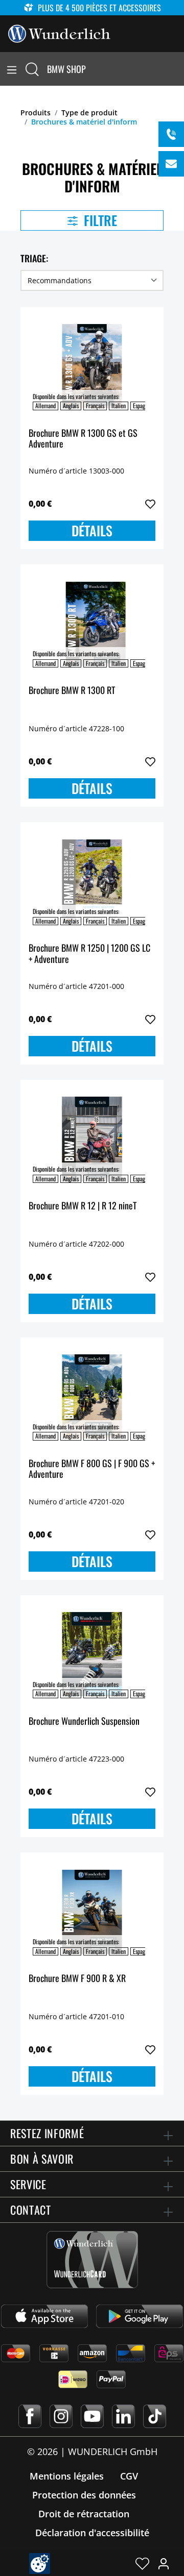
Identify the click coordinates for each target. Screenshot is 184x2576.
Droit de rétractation (84, 2514)
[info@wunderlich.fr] (171, 164)
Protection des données (84, 2495)
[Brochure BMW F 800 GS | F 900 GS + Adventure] (92, 1397)
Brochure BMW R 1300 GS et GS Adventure (83, 439)
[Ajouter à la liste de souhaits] (150, 504)
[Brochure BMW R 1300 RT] (92, 624)
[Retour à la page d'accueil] (59, 33)
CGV (129, 2476)
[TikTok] (155, 2416)
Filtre (99, 220)
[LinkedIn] (123, 2416)
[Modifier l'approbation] (40, 2563)
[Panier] (178, 69)
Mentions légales (67, 2476)
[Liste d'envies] (142, 2563)
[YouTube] (92, 2416)
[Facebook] (30, 2416)
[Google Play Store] (140, 2316)
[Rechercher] (32, 69)
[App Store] (44, 2316)
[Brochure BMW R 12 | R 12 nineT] (92, 1139)
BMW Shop (66, 69)
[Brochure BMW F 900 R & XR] (92, 1912)
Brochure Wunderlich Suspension (84, 1722)
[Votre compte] (164, 2563)
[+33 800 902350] (171, 134)
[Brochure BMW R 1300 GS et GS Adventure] (92, 366)
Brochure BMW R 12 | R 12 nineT (83, 1206)
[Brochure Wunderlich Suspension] (92, 1654)
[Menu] (12, 69)
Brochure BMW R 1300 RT (72, 691)
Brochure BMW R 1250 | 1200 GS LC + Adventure (89, 954)
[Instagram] (61, 2416)
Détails (92, 530)
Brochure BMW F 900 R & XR (77, 1979)
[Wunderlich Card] (92, 2260)
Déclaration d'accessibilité (92, 2533)
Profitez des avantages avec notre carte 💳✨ (87, 8)
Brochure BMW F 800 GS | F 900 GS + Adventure (92, 1469)
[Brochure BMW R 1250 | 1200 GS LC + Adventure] (92, 881)
